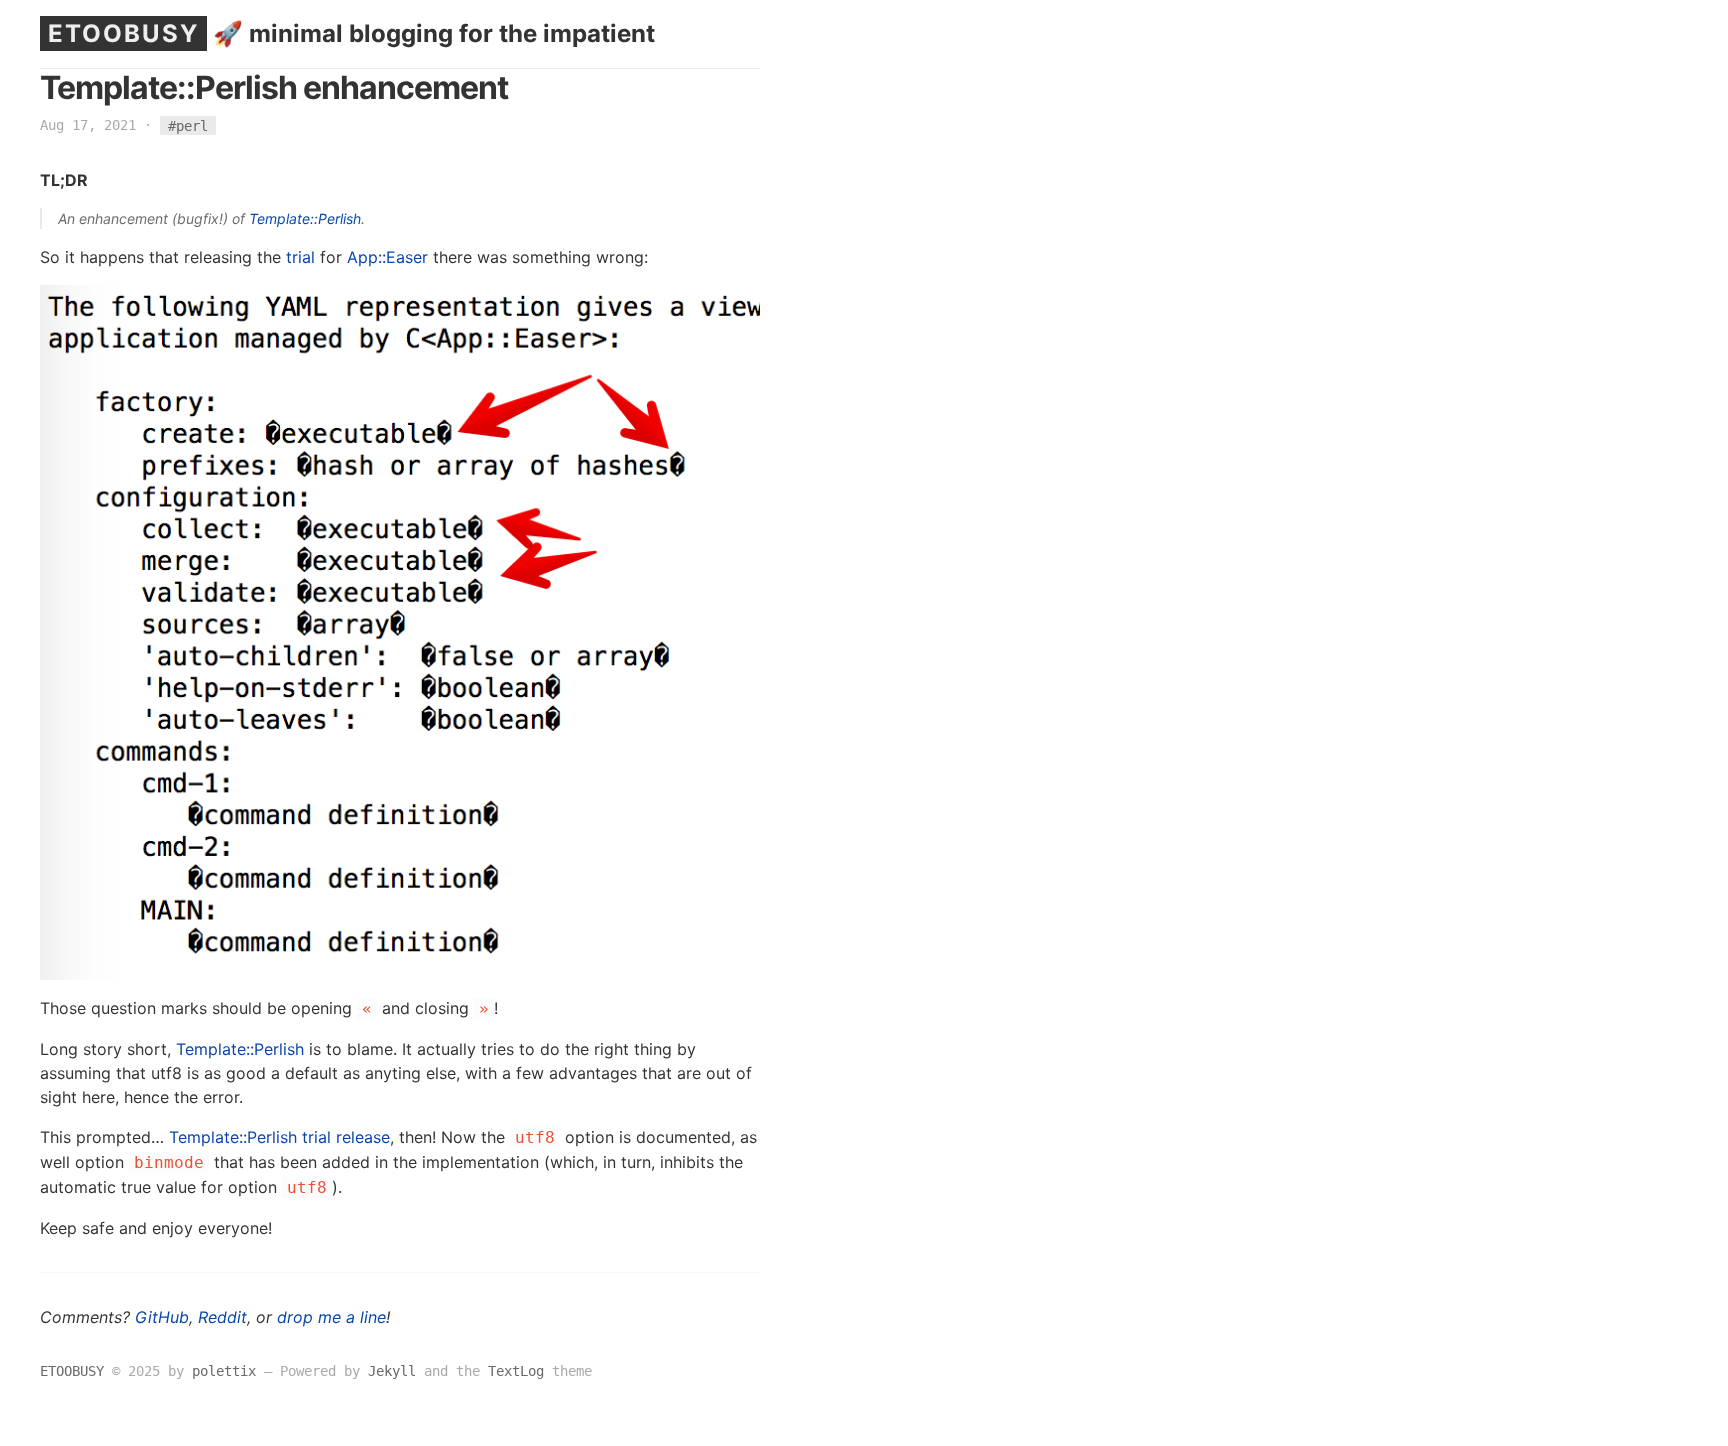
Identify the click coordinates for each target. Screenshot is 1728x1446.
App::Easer (387, 257)
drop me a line (331, 1317)
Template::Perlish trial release (279, 1137)
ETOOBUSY (123, 33)
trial (300, 257)
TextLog (516, 1371)
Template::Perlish (305, 218)
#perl (188, 125)
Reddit (222, 1317)
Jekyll (392, 1371)
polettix (224, 1371)
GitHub (162, 1317)
